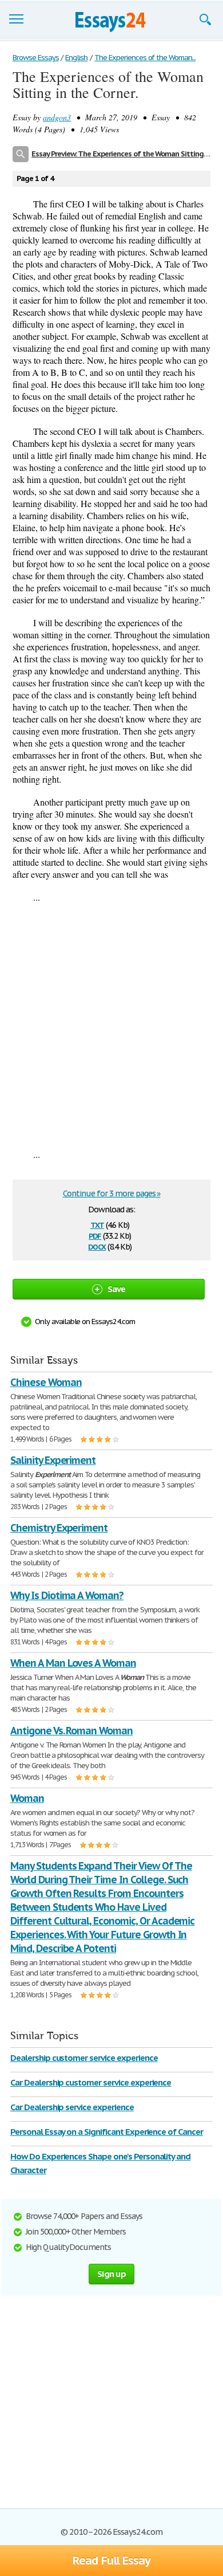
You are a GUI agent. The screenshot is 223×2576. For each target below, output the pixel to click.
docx (97, 1246)
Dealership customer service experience (84, 2058)
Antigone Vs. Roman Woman (71, 1731)
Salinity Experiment (53, 1460)
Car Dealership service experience (72, 2107)
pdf (95, 1235)
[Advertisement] (111, 1026)
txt (97, 1224)
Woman (27, 1798)
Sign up (111, 2274)
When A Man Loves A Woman (73, 1663)
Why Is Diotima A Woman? (67, 1595)
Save (117, 1289)
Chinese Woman (46, 1382)
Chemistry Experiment (59, 1528)
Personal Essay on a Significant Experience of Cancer (107, 2132)
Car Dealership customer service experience (91, 2082)
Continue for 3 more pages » (112, 1193)
